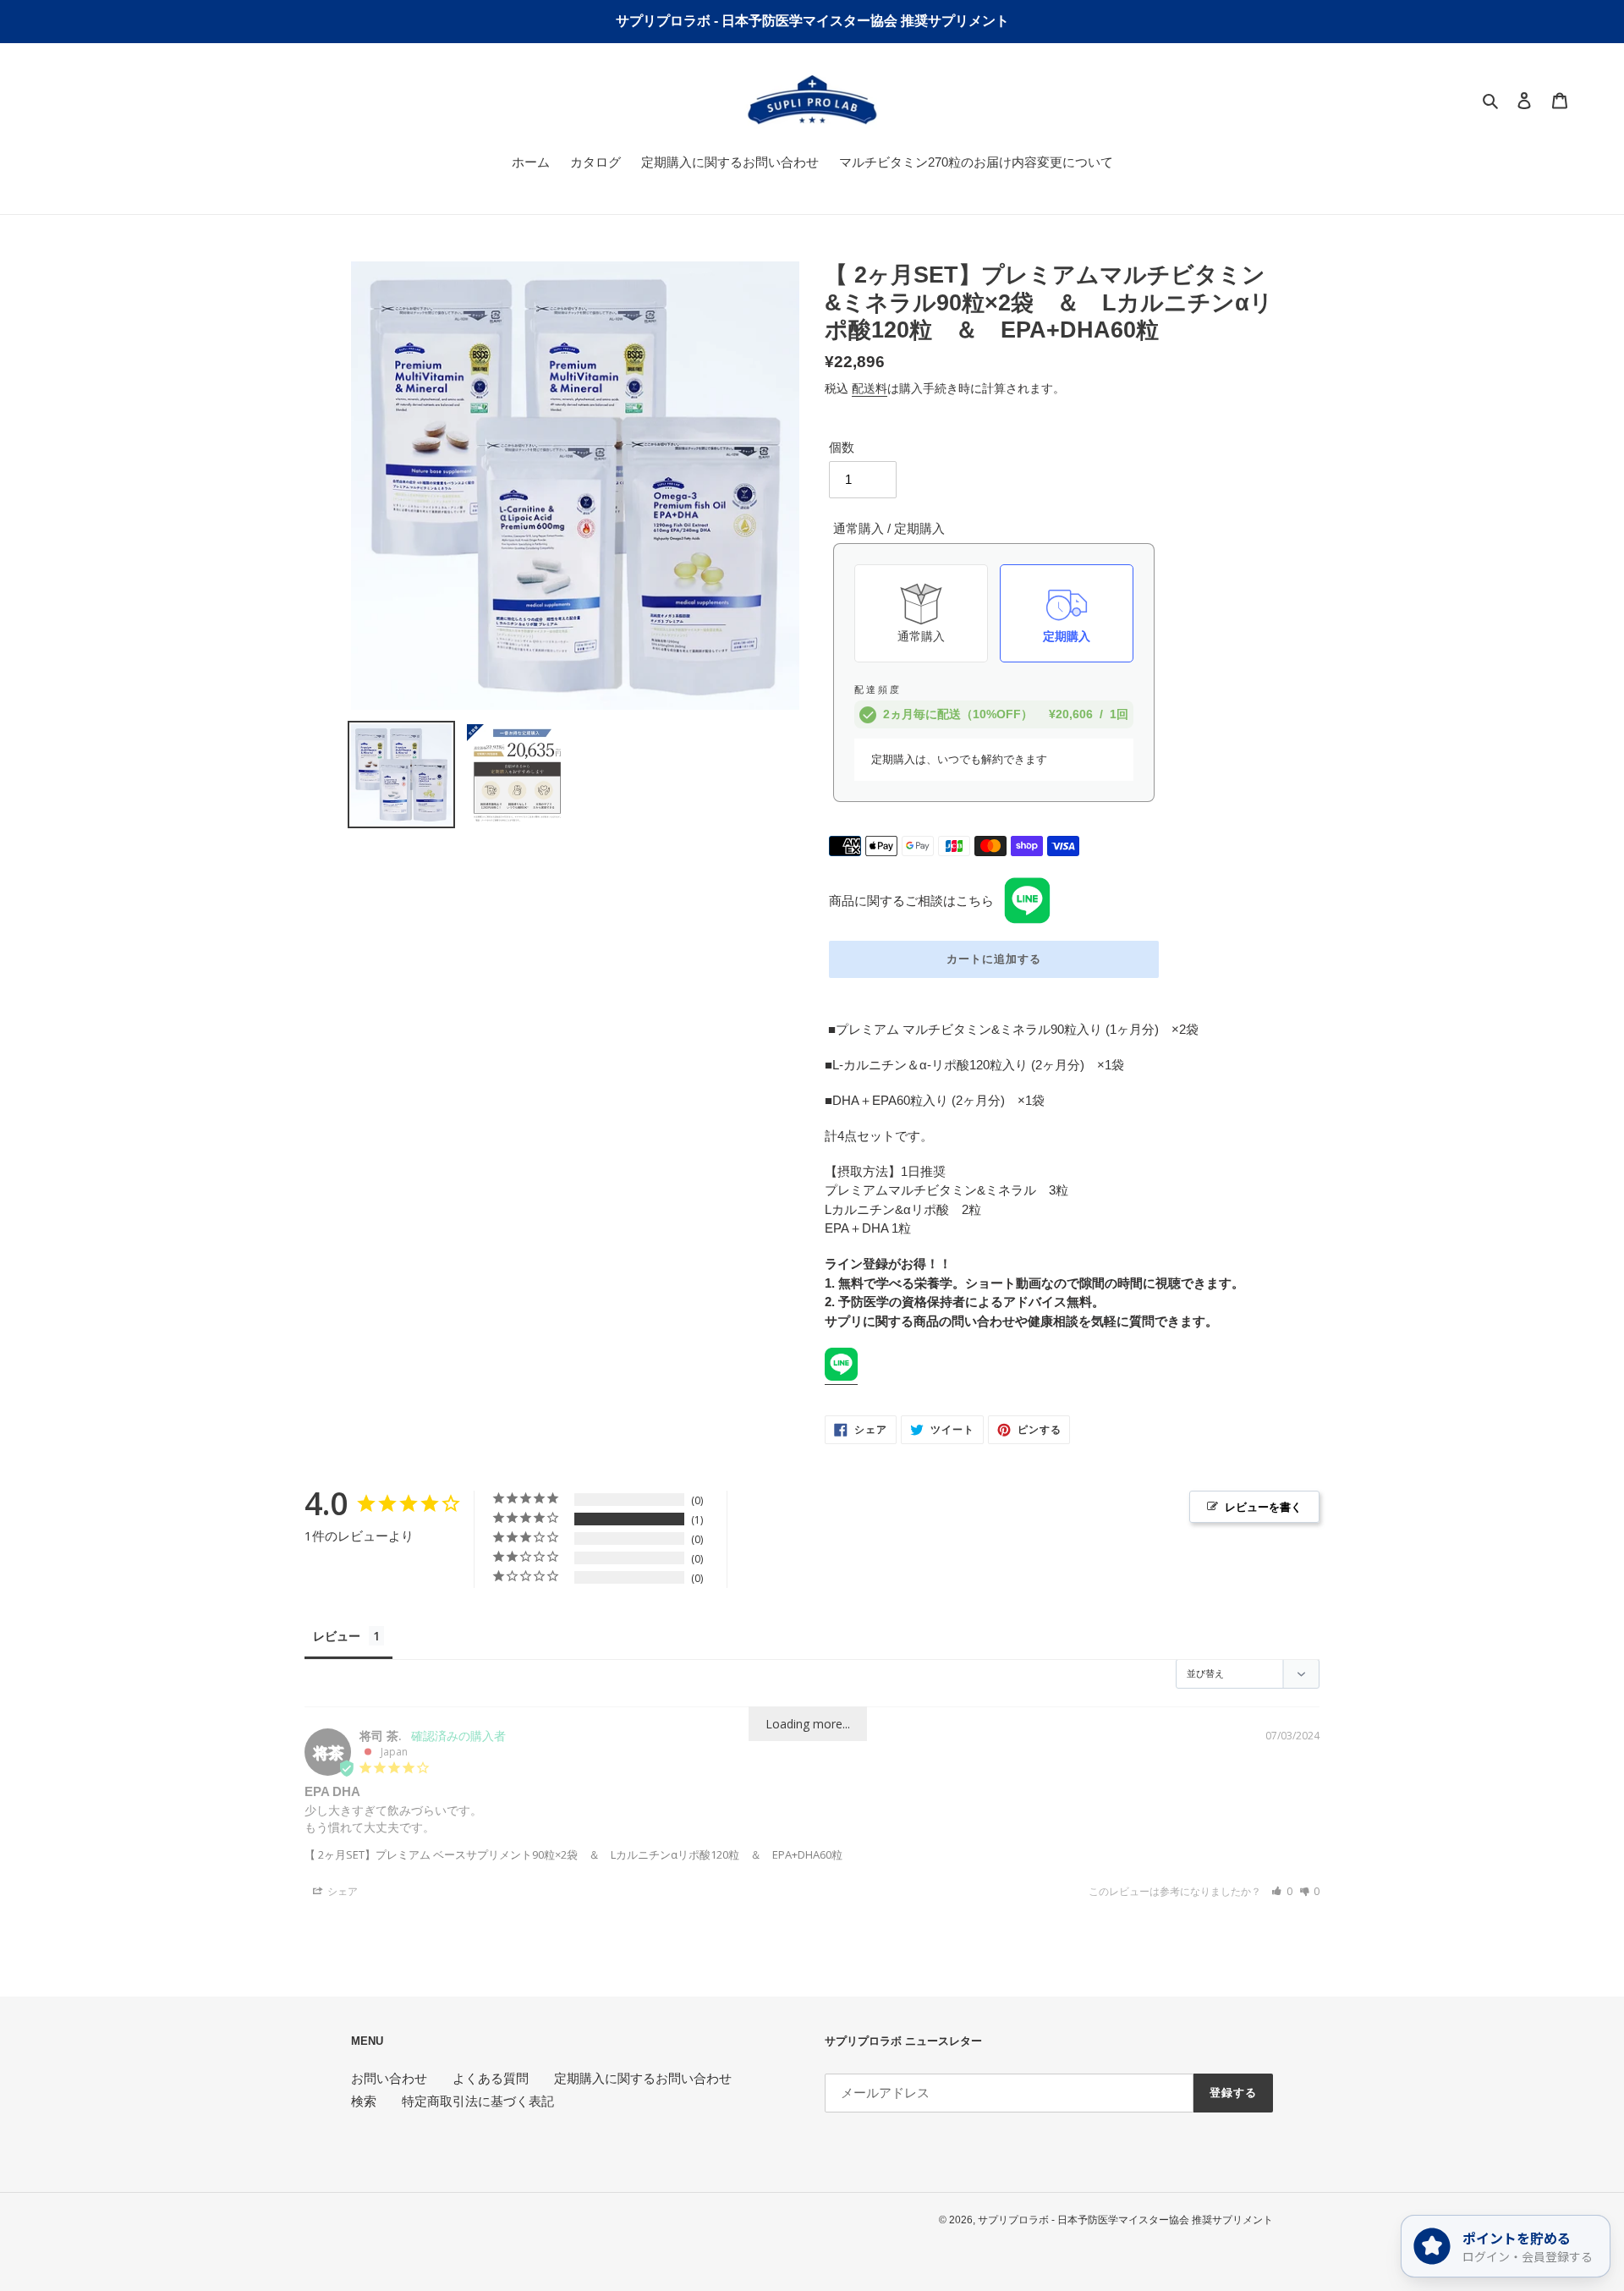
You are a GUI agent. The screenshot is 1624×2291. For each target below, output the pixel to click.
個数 (842, 447)
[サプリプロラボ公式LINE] (841, 1377)
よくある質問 (491, 2078)
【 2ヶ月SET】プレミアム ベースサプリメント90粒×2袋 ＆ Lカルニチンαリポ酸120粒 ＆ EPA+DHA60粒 (573, 1854)
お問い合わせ (389, 2078)
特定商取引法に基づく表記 (478, 2101)
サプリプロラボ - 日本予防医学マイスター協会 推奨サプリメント (1125, 2220)
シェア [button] (341, 1891)
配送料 (870, 388)
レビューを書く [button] (1263, 1507)
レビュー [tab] (337, 1636)
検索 (364, 2101)
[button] (1282, 1891)
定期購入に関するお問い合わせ (643, 2078)
